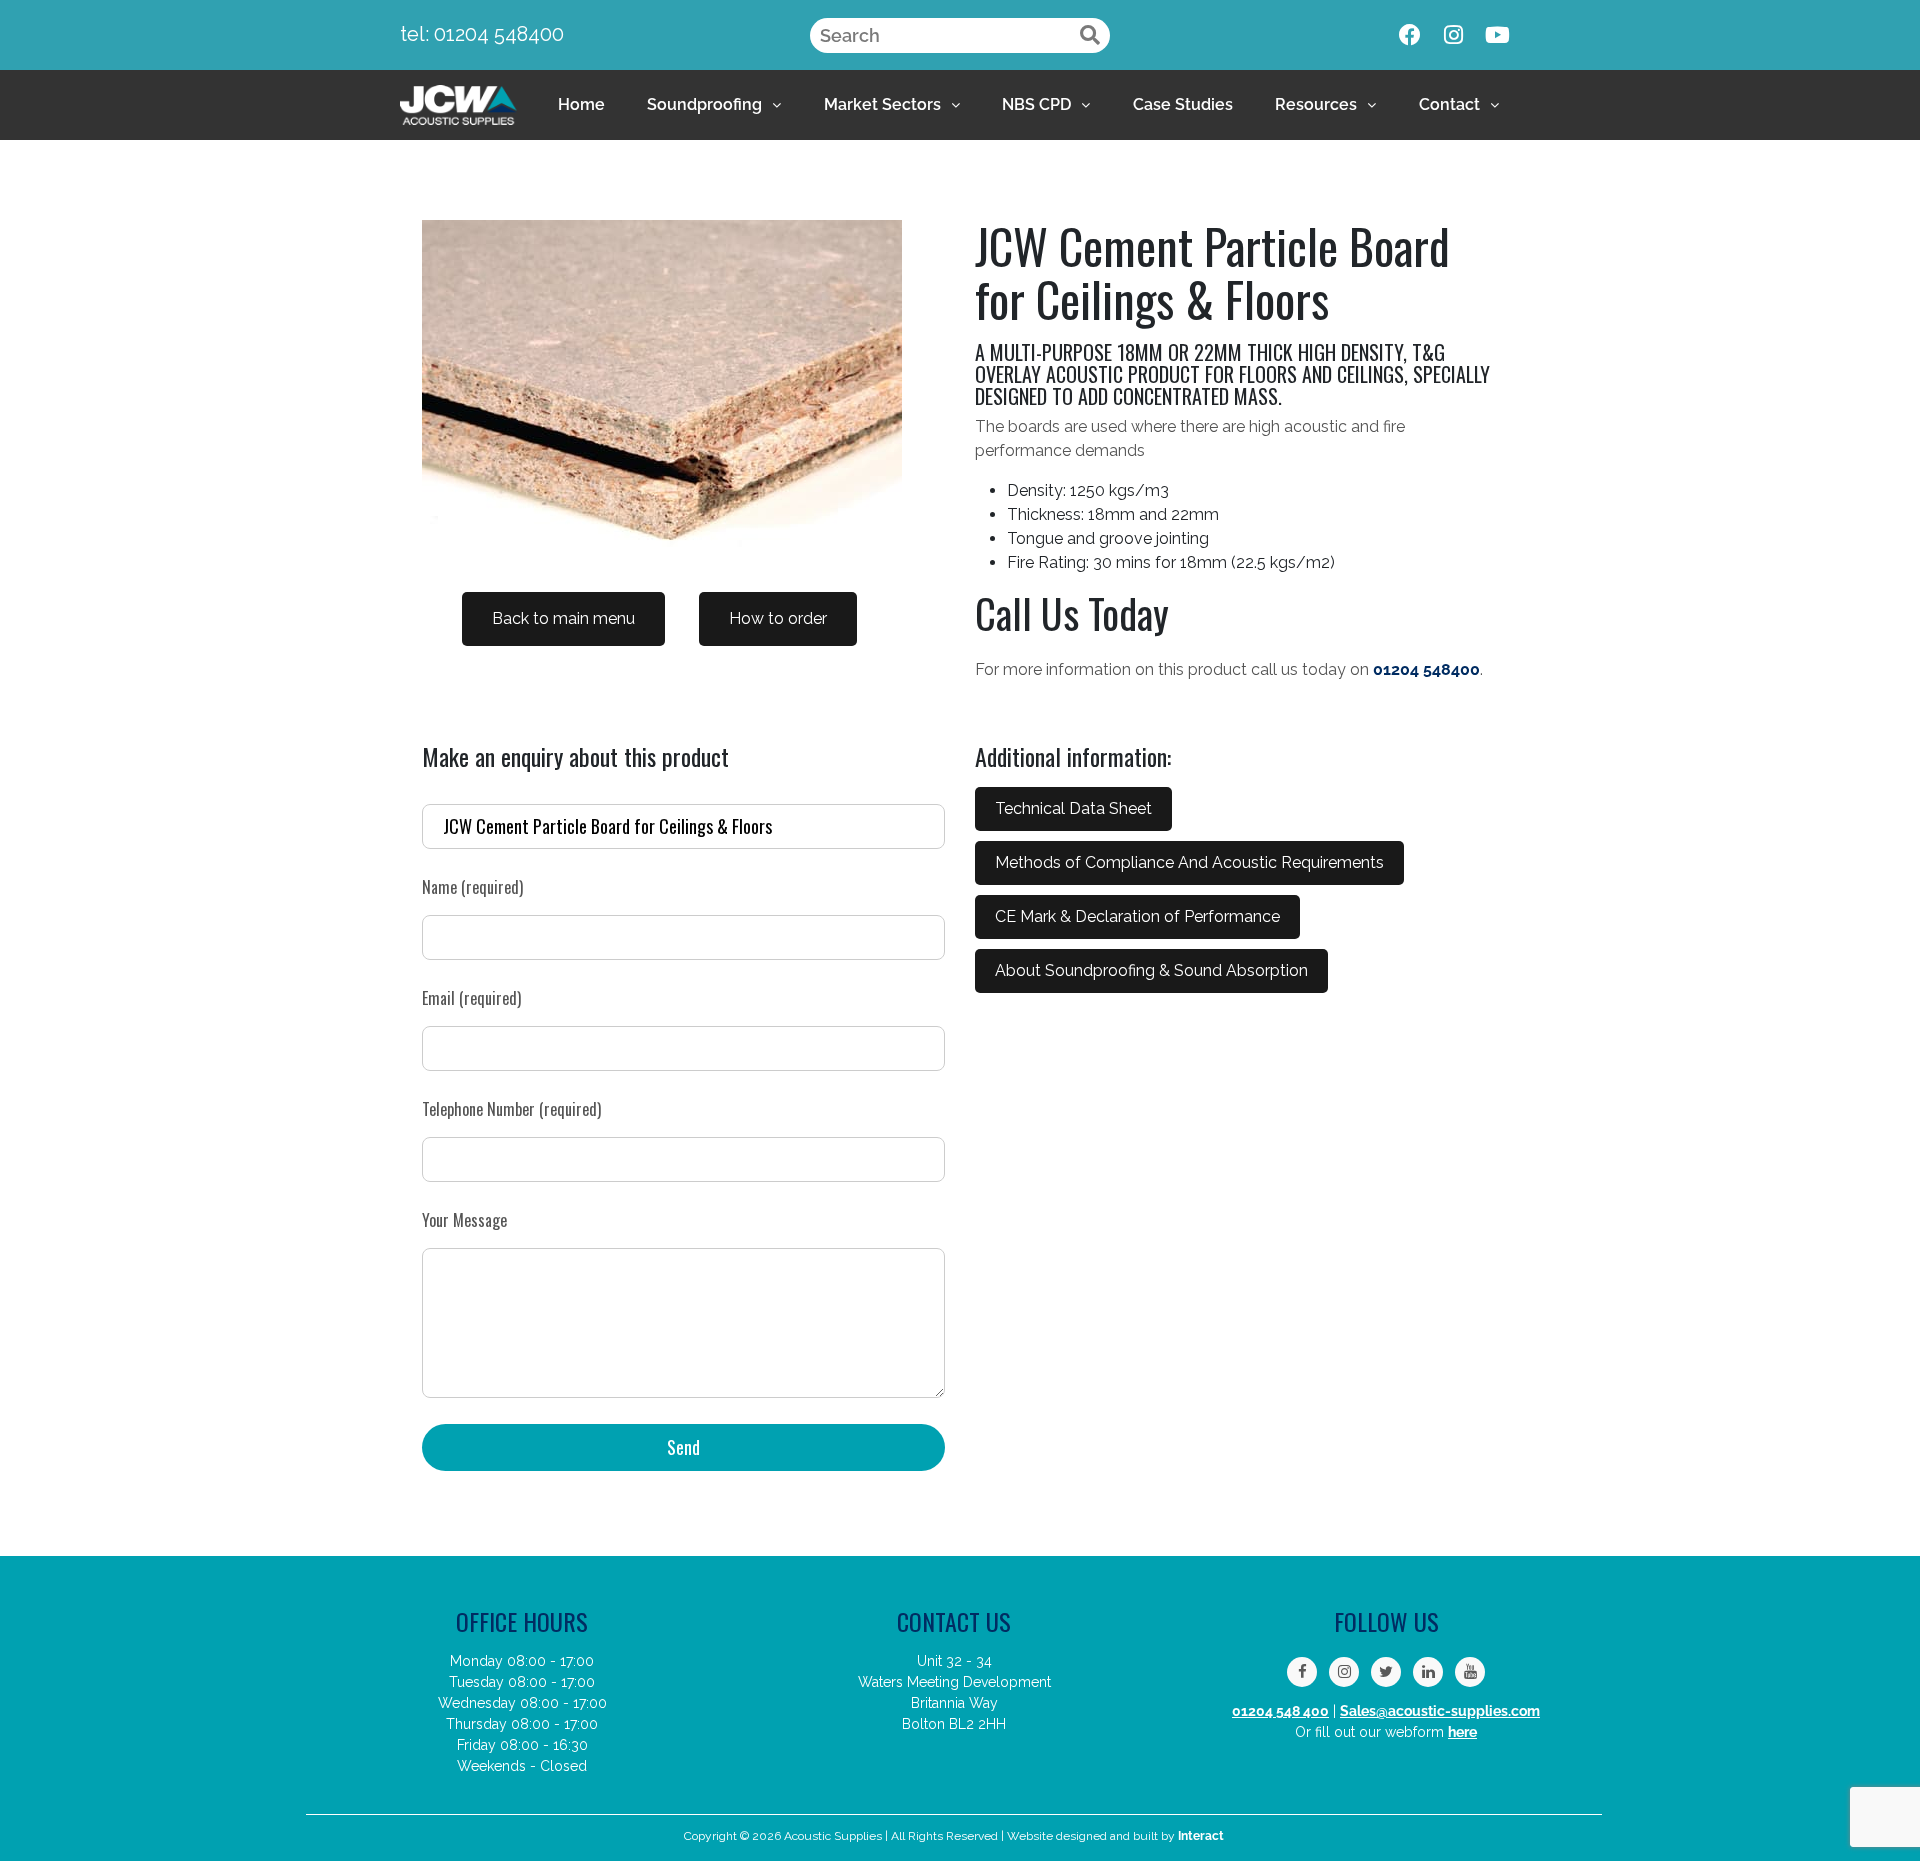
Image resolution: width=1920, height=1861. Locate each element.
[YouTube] (1470, 1672)
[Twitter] (1386, 1672)
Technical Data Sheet (1073, 808)
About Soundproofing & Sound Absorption (1151, 970)
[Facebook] (1410, 35)
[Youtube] (1498, 35)
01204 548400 (1426, 669)
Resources (1316, 104)
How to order (778, 618)
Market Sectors (882, 104)
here (1462, 1732)
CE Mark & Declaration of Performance (1137, 916)
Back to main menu (563, 618)
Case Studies (1183, 104)
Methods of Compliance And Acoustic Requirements (1189, 862)
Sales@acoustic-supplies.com (1440, 1711)
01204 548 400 (1280, 1711)
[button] (714, 105)
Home (581, 104)
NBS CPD (1036, 104)
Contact (1449, 104)
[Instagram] (1454, 35)
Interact (1201, 1836)
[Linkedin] (1428, 1672)
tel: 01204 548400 (482, 34)
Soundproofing (704, 104)
